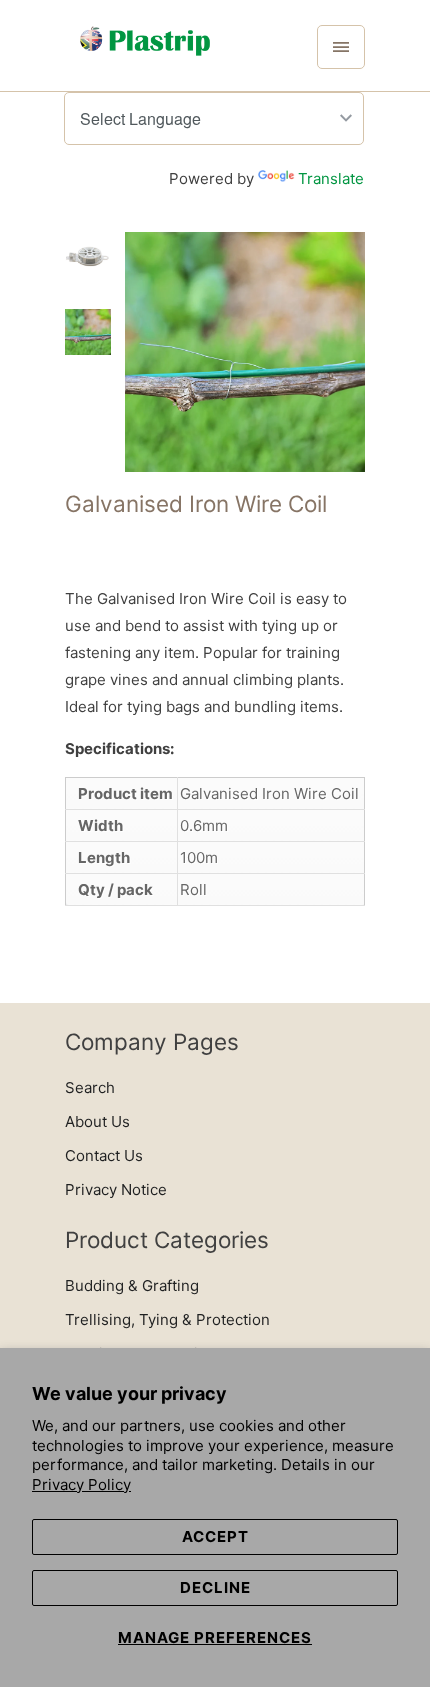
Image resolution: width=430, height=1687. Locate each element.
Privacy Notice (116, 1189)
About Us (97, 1121)
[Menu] (341, 47)
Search (90, 1087)
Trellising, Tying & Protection (167, 1319)
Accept (215, 1536)
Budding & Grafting (132, 1285)
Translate (331, 178)
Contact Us (104, 1155)
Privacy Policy (81, 1484)
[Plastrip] (145, 53)
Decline (215, 1587)
